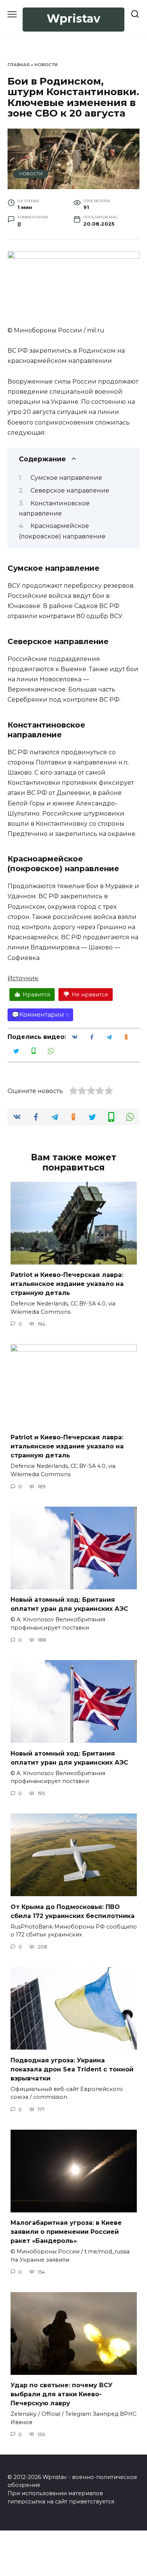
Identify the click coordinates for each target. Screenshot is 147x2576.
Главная (19, 65)
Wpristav (73, 19)
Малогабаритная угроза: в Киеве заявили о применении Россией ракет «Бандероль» (66, 2232)
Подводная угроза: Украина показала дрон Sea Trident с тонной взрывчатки (72, 2069)
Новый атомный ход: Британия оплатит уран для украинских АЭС (69, 1604)
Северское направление (70, 490)
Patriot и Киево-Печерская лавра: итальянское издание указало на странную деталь (67, 1284)
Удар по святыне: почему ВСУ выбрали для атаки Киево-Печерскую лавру (62, 2394)
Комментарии (42, 1015)
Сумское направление (66, 478)
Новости (46, 65)
